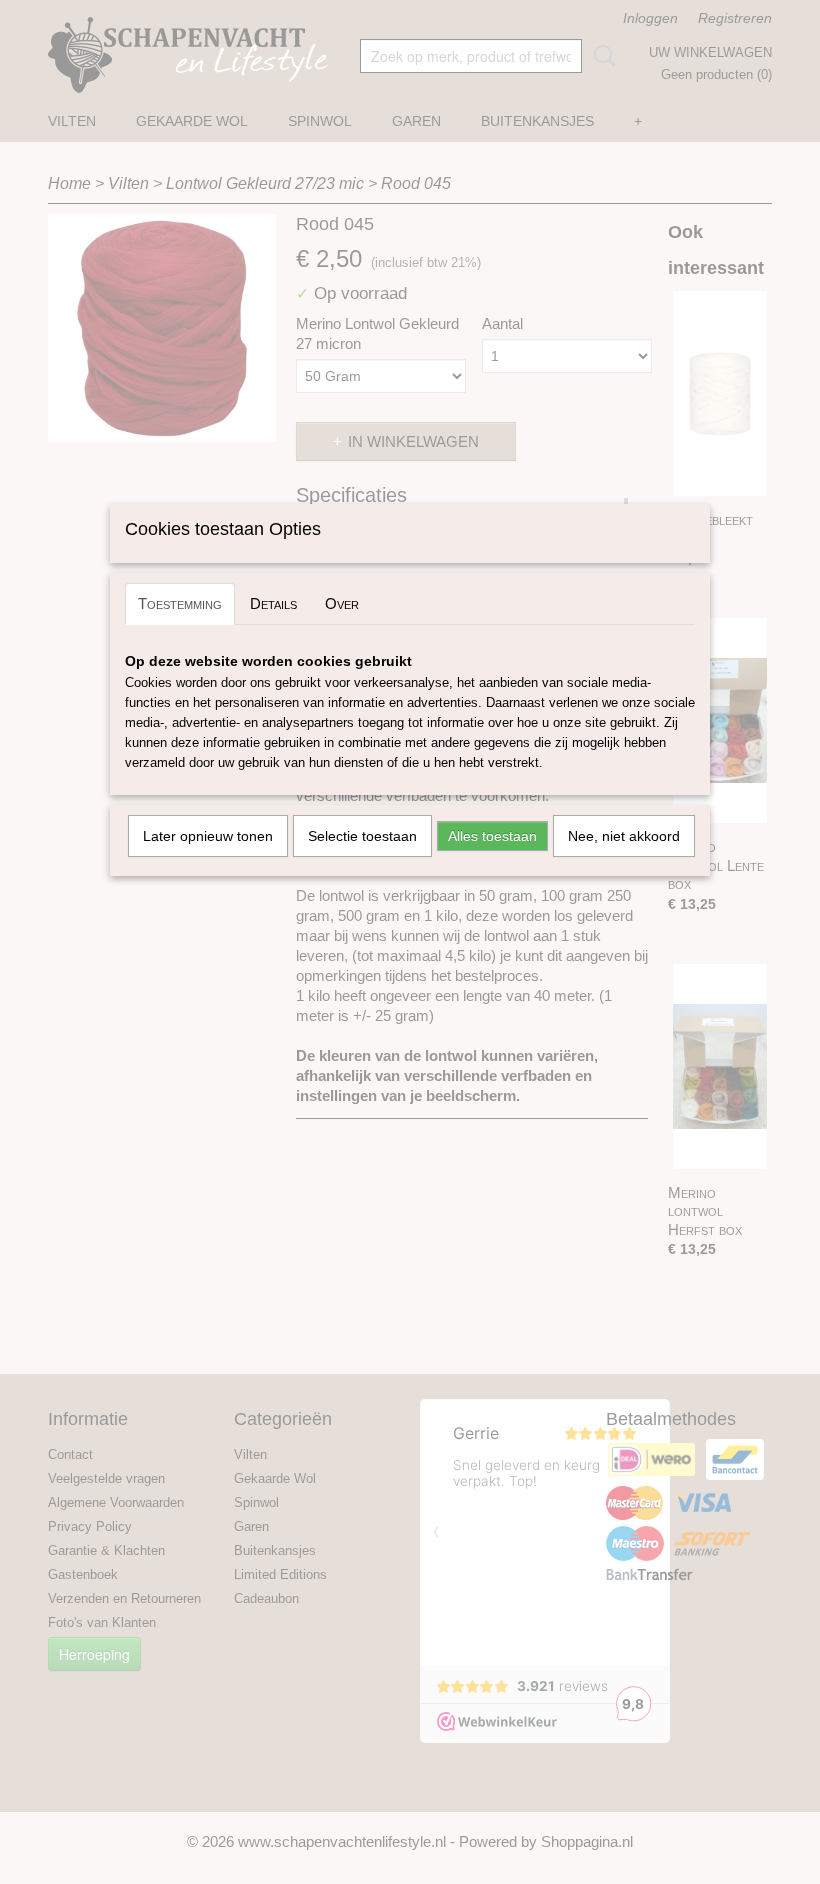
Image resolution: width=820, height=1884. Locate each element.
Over (342, 603)
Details (273, 603)
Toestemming (180, 603)
